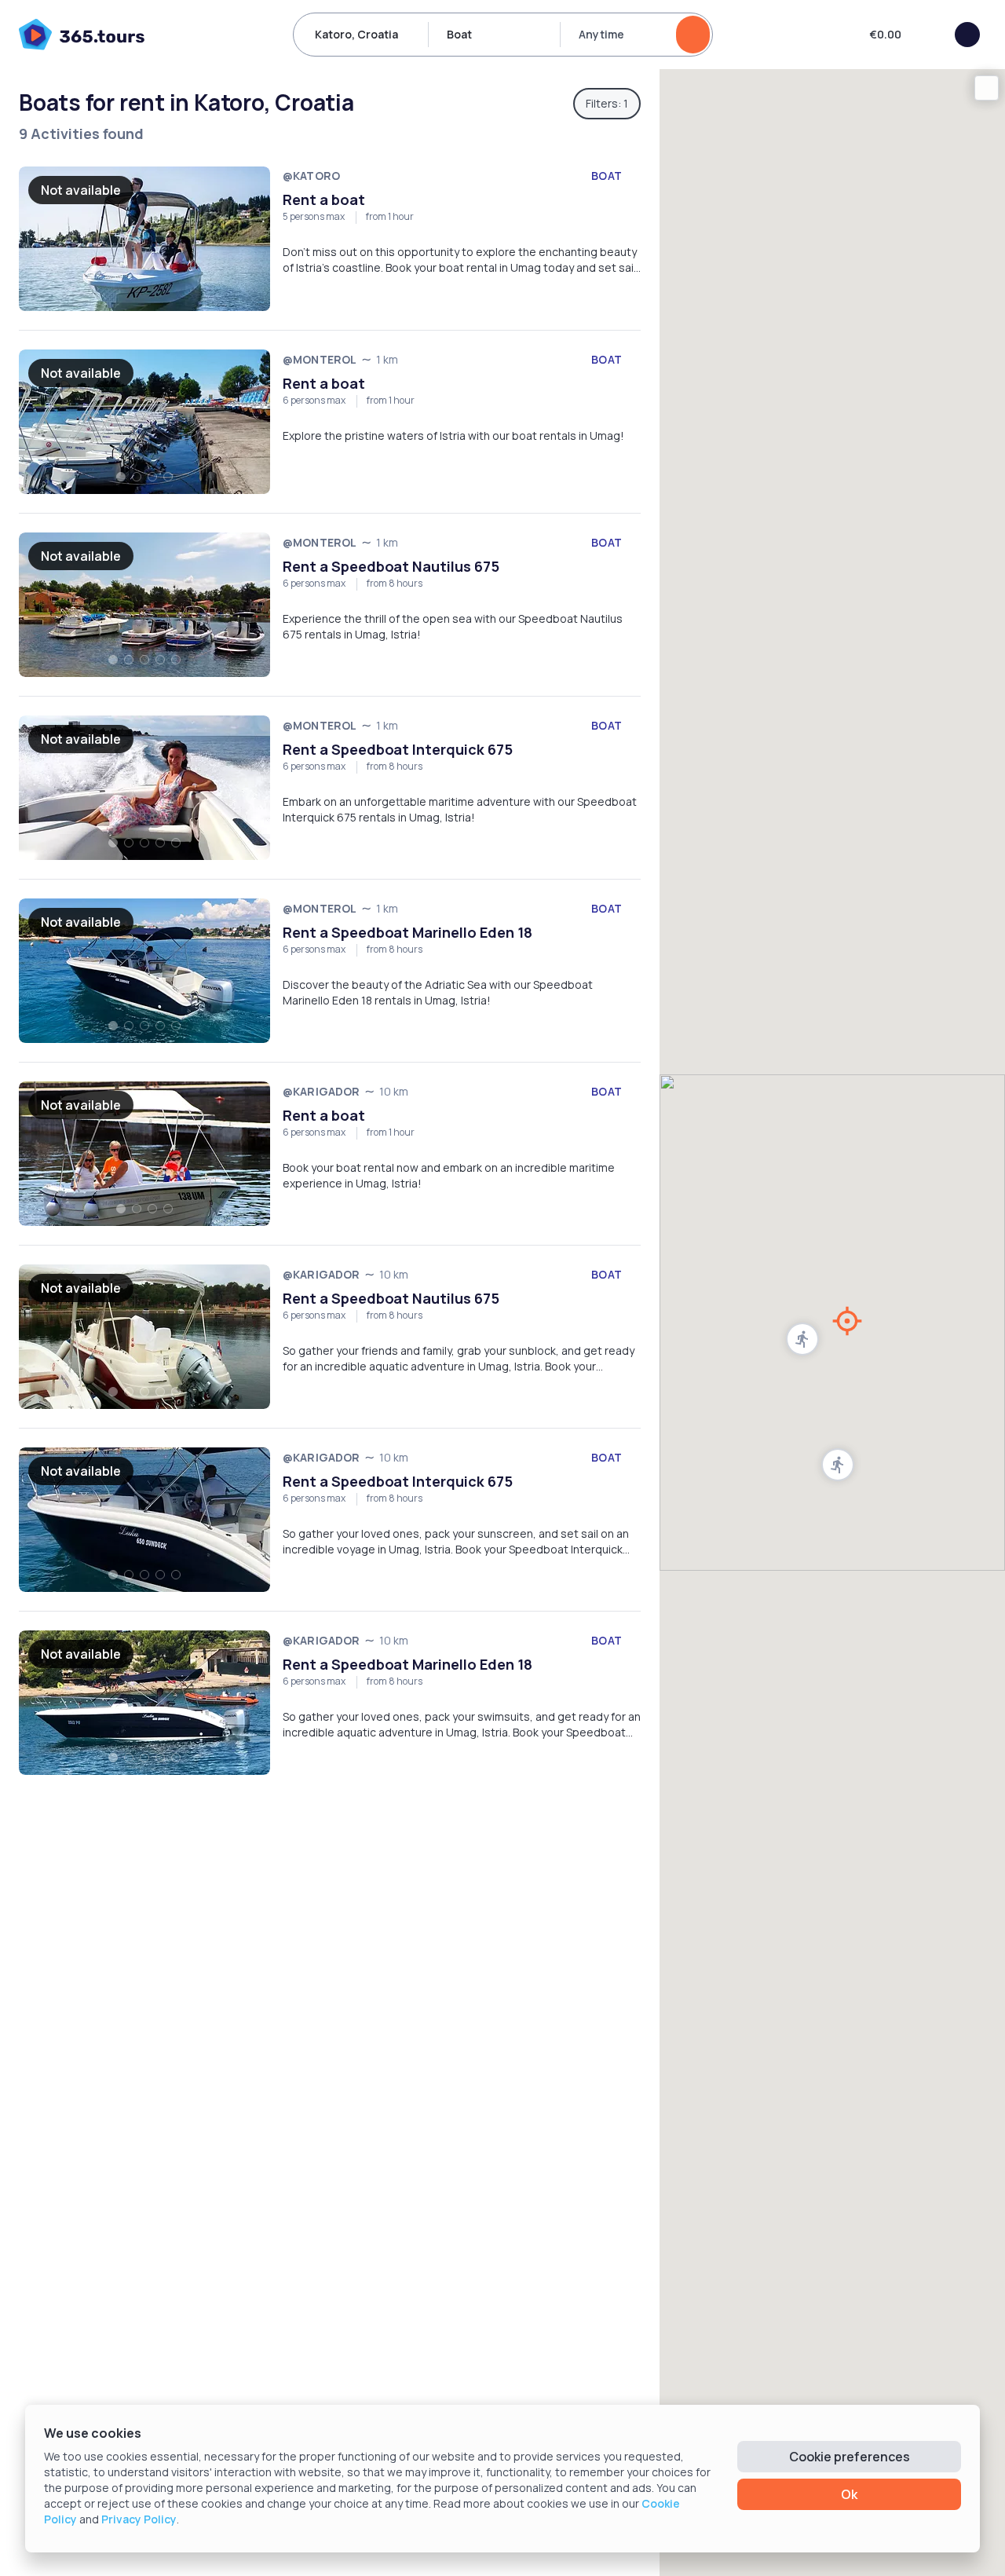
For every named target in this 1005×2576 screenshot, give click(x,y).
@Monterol (320, 359)
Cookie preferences (850, 2457)
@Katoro (311, 176)
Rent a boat (324, 199)
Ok (849, 2494)
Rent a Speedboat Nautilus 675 (391, 566)
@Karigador (321, 1091)
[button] (838, 1465)
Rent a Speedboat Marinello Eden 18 (407, 932)
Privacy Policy (139, 2519)
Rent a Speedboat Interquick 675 (398, 749)
